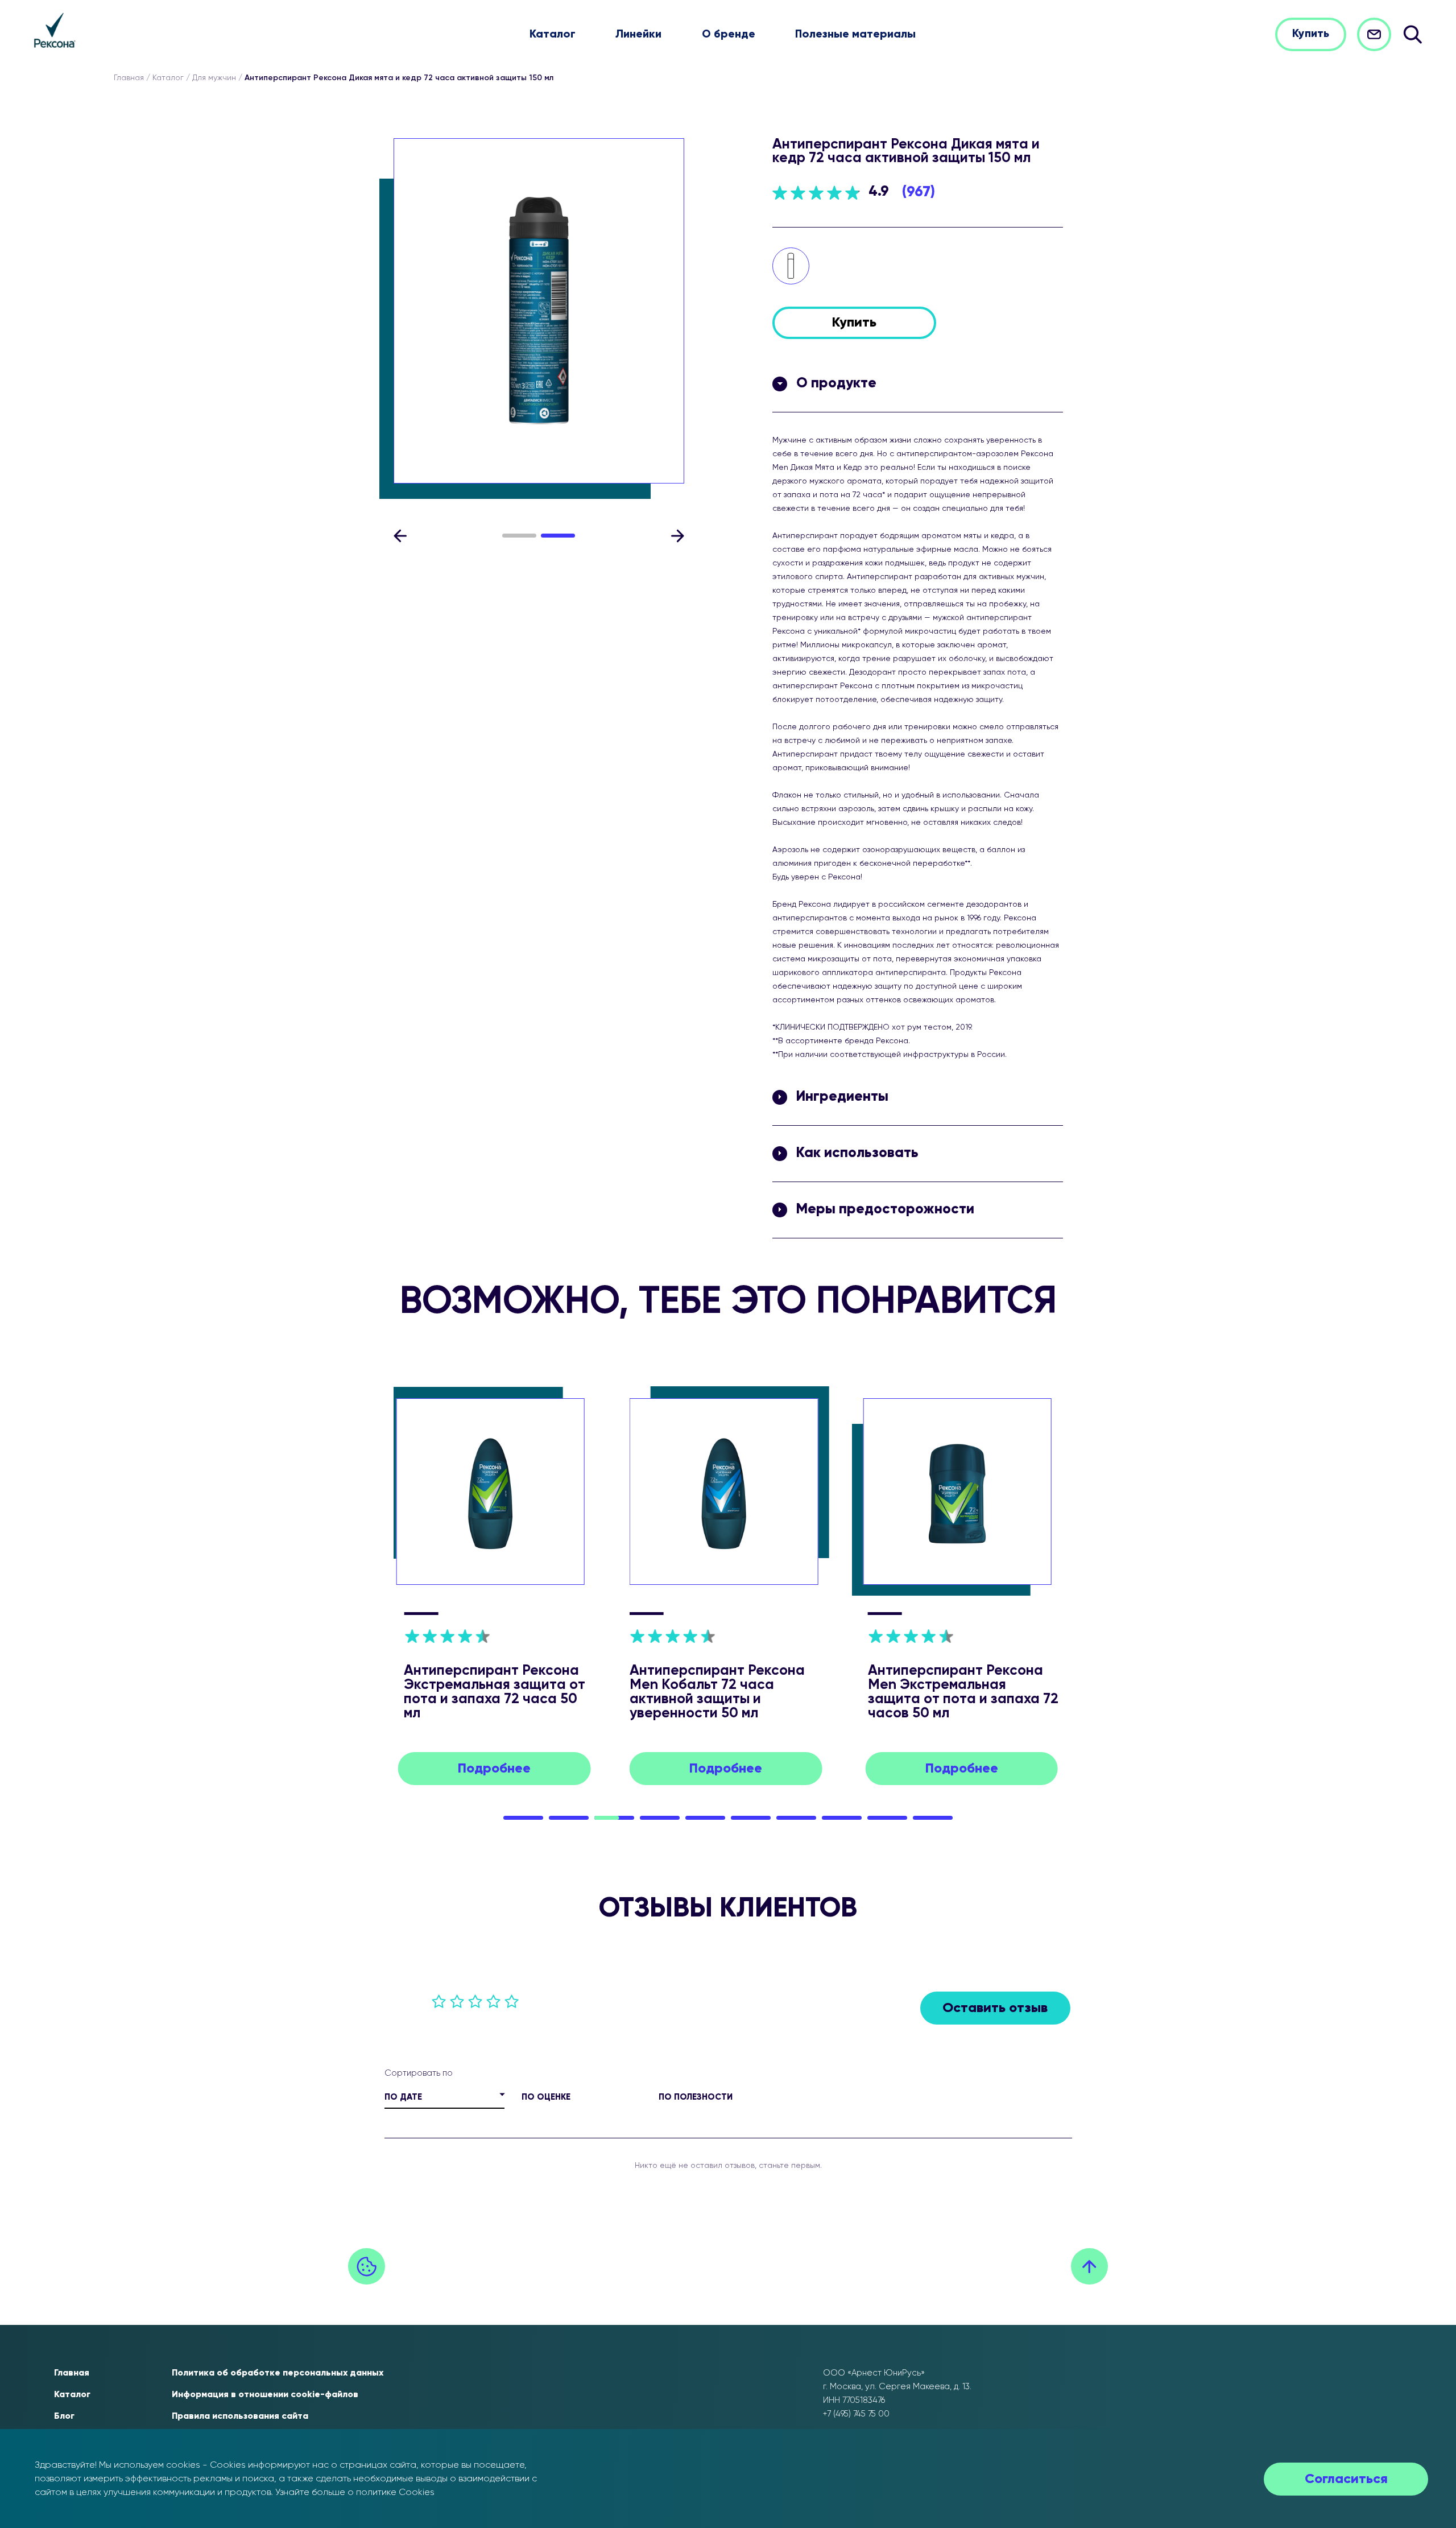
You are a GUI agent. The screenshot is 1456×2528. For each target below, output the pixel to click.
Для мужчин (214, 78)
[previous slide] (400, 536)
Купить (1311, 34)
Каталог (553, 35)
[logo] (55, 30)
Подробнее (494, 1769)
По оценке (546, 2097)
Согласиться (1346, 2479)
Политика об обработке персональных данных (278, 2373)
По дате (403, 2097)
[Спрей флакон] (791, 266)
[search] (1412, 34)
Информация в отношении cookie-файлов (265, 2395)
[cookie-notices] (367, 2267)
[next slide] (677, 536)
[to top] (1089, 2267)
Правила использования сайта (240, 2417)
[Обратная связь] (1374, 34)
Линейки (638, 35)
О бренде (729, 35)
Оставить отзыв (995, 2008)
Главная (129, 78)
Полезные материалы (855, 35)
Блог (64, 2417)
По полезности (696, 2097)
